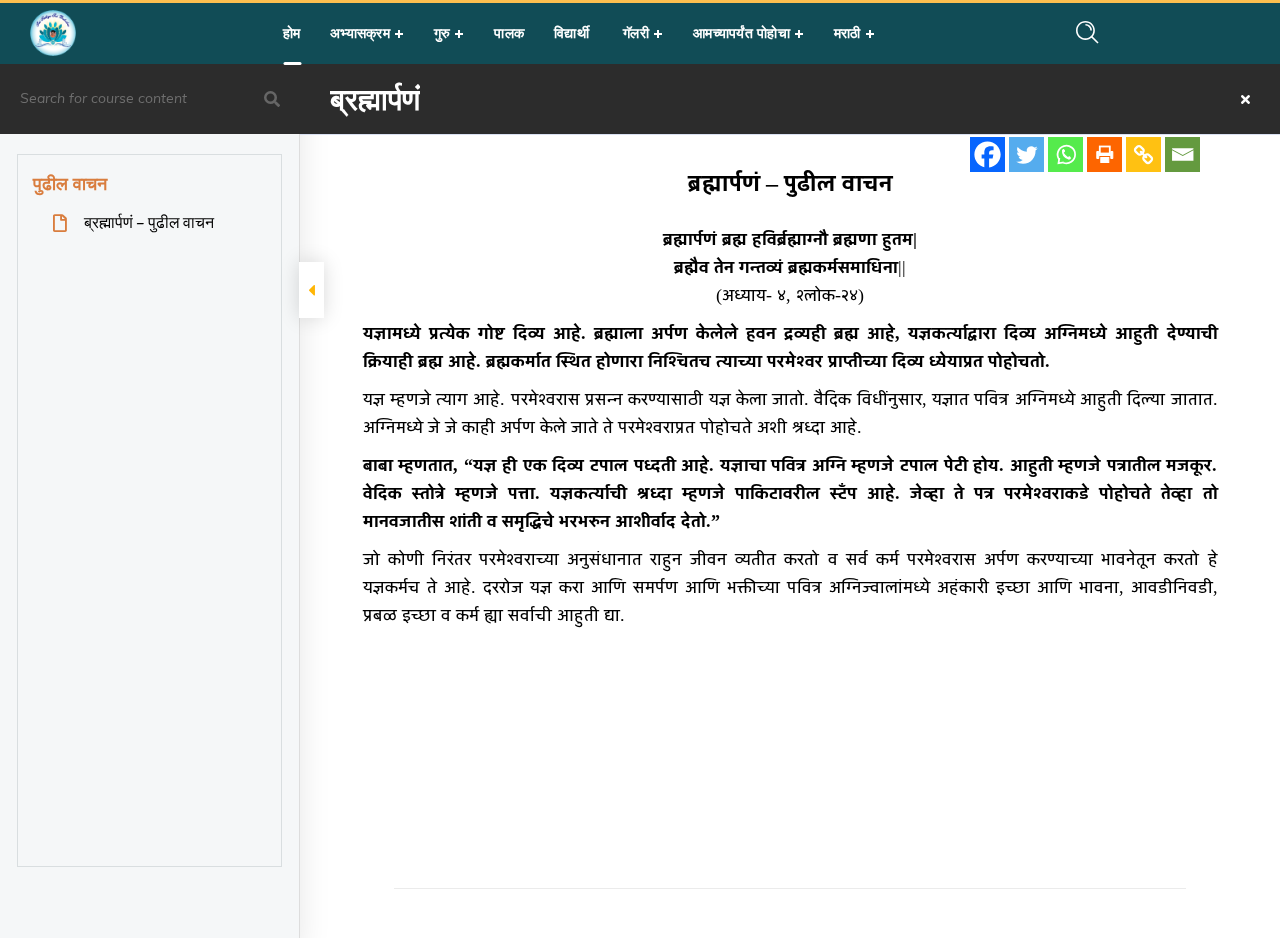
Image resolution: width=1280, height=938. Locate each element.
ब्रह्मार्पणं (375, 99)
